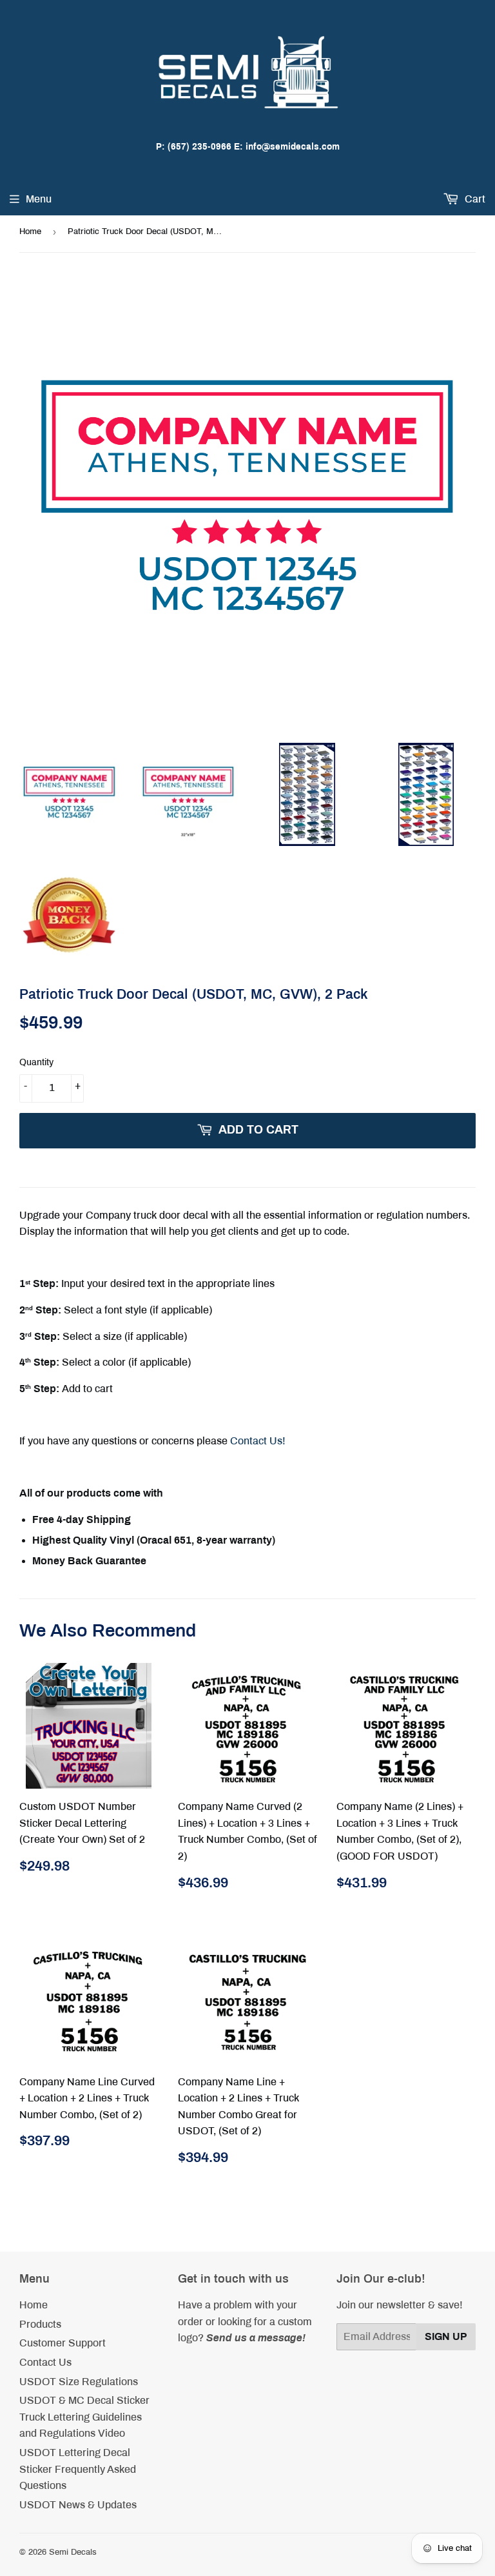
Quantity (36, 1062)
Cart (474, 199)
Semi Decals (73, 2552)
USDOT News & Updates (78, 2505)
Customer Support (63, 2343)
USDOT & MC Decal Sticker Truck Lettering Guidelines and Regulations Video (84, 2417)
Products (40, 2324)
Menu (39, 199)
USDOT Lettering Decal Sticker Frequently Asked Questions (78, 2469)
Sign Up (446, 2336)
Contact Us (45, 2362)
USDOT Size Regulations (79, 2382)
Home (30, 231)
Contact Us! (258, 1441)
